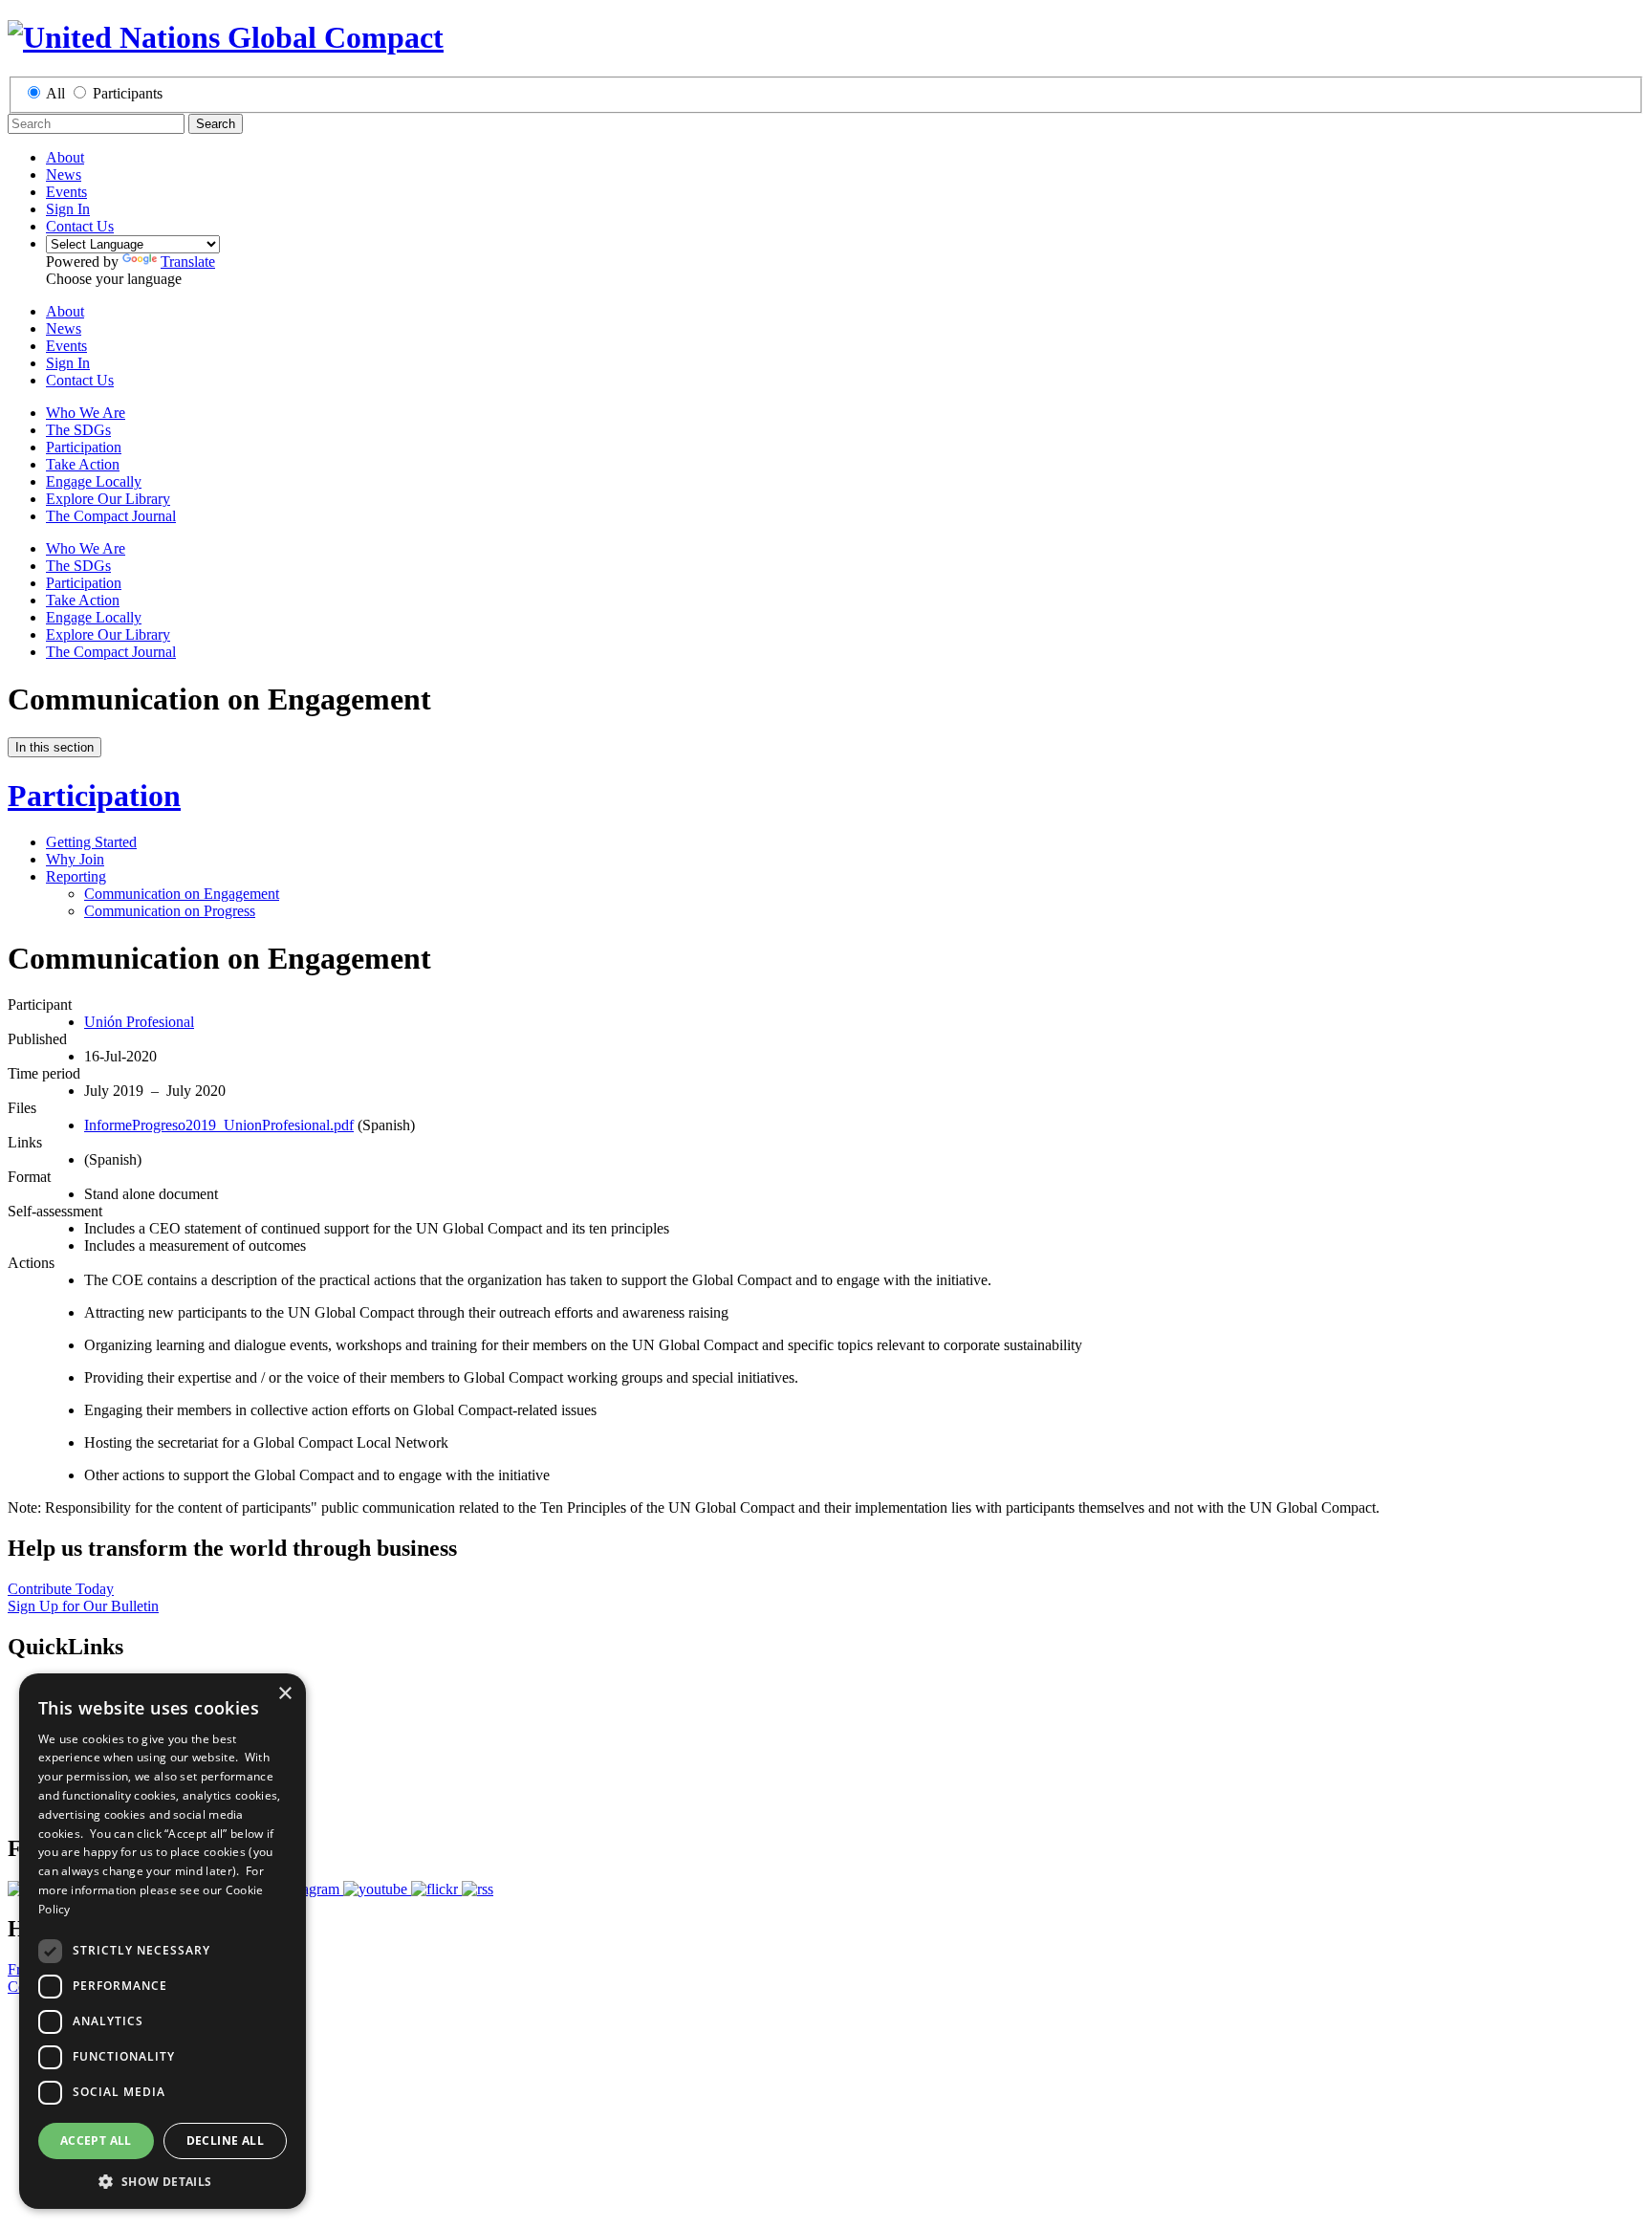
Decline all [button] (225, 2141)
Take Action (83, 464)
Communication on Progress (170, 911)
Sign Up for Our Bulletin (83, 1606)
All (55, 93)
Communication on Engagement (182, 894)
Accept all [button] (96, 2141)
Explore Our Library (108, 499)
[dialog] (163, 1941)
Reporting (76, 876)
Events (66, 192)
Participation (84, 447)
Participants (128, 93)
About (65, 157)
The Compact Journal (111, 516)
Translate (188, 262)
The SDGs (78, 430)
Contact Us (80, 226)
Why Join (75, 859)
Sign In (68, 209)
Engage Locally (94, 481)
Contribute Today (61, 1589)
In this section (54, 747)
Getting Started (91, 842)
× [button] (284, 1694)
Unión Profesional (139, 1022)
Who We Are (86, 413)
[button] (163, 2181)
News (64, 175)
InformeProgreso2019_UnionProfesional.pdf (219, 1125)
